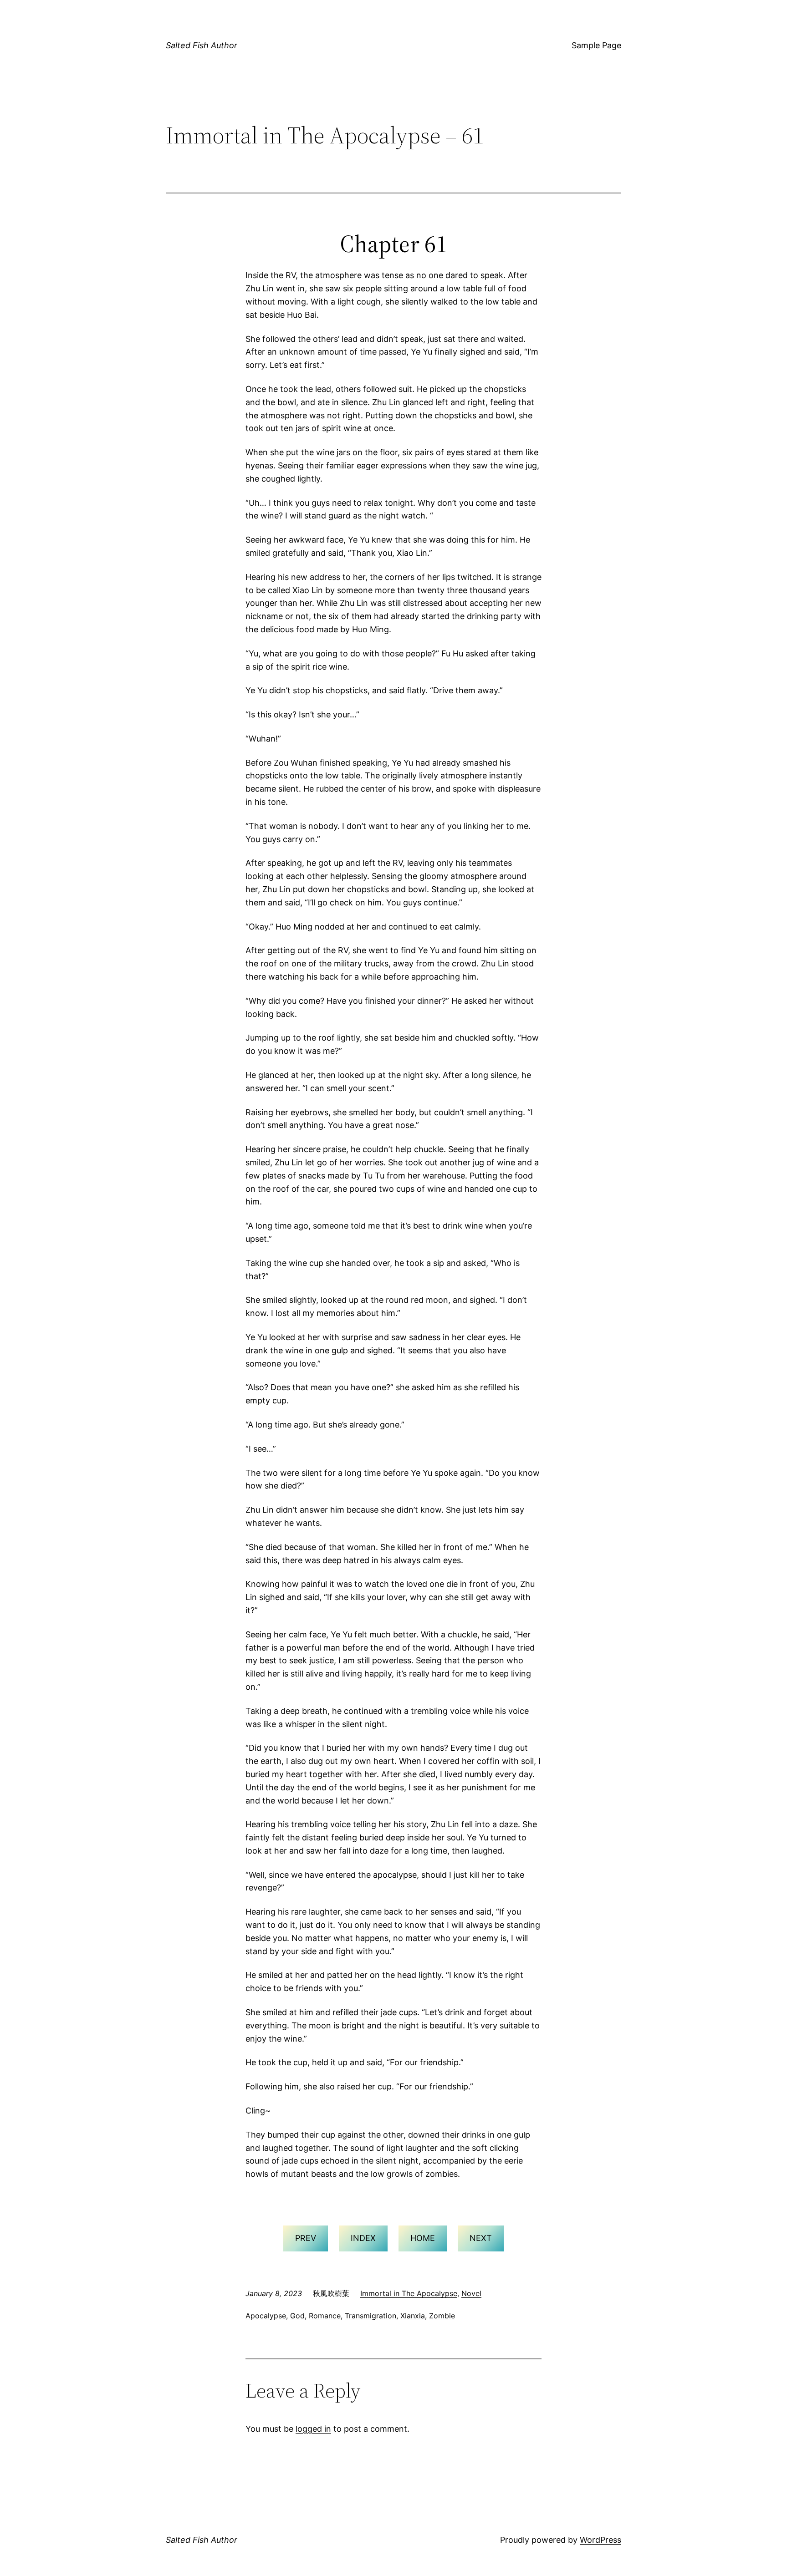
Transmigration (371, 2316)
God (297, 2316)
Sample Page (596, 45)
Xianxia (413, 2316)
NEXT (481, 2238)
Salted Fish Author (202, 45)
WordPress (600, 2540)
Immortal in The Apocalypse (409, 2293)
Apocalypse (266, 2316)
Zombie (442, 2316)
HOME (423, 2238)
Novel (471, 2293)
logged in (313, 2429)
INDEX (363, 2238)
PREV (306, 2238)
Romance (325, 2316)
